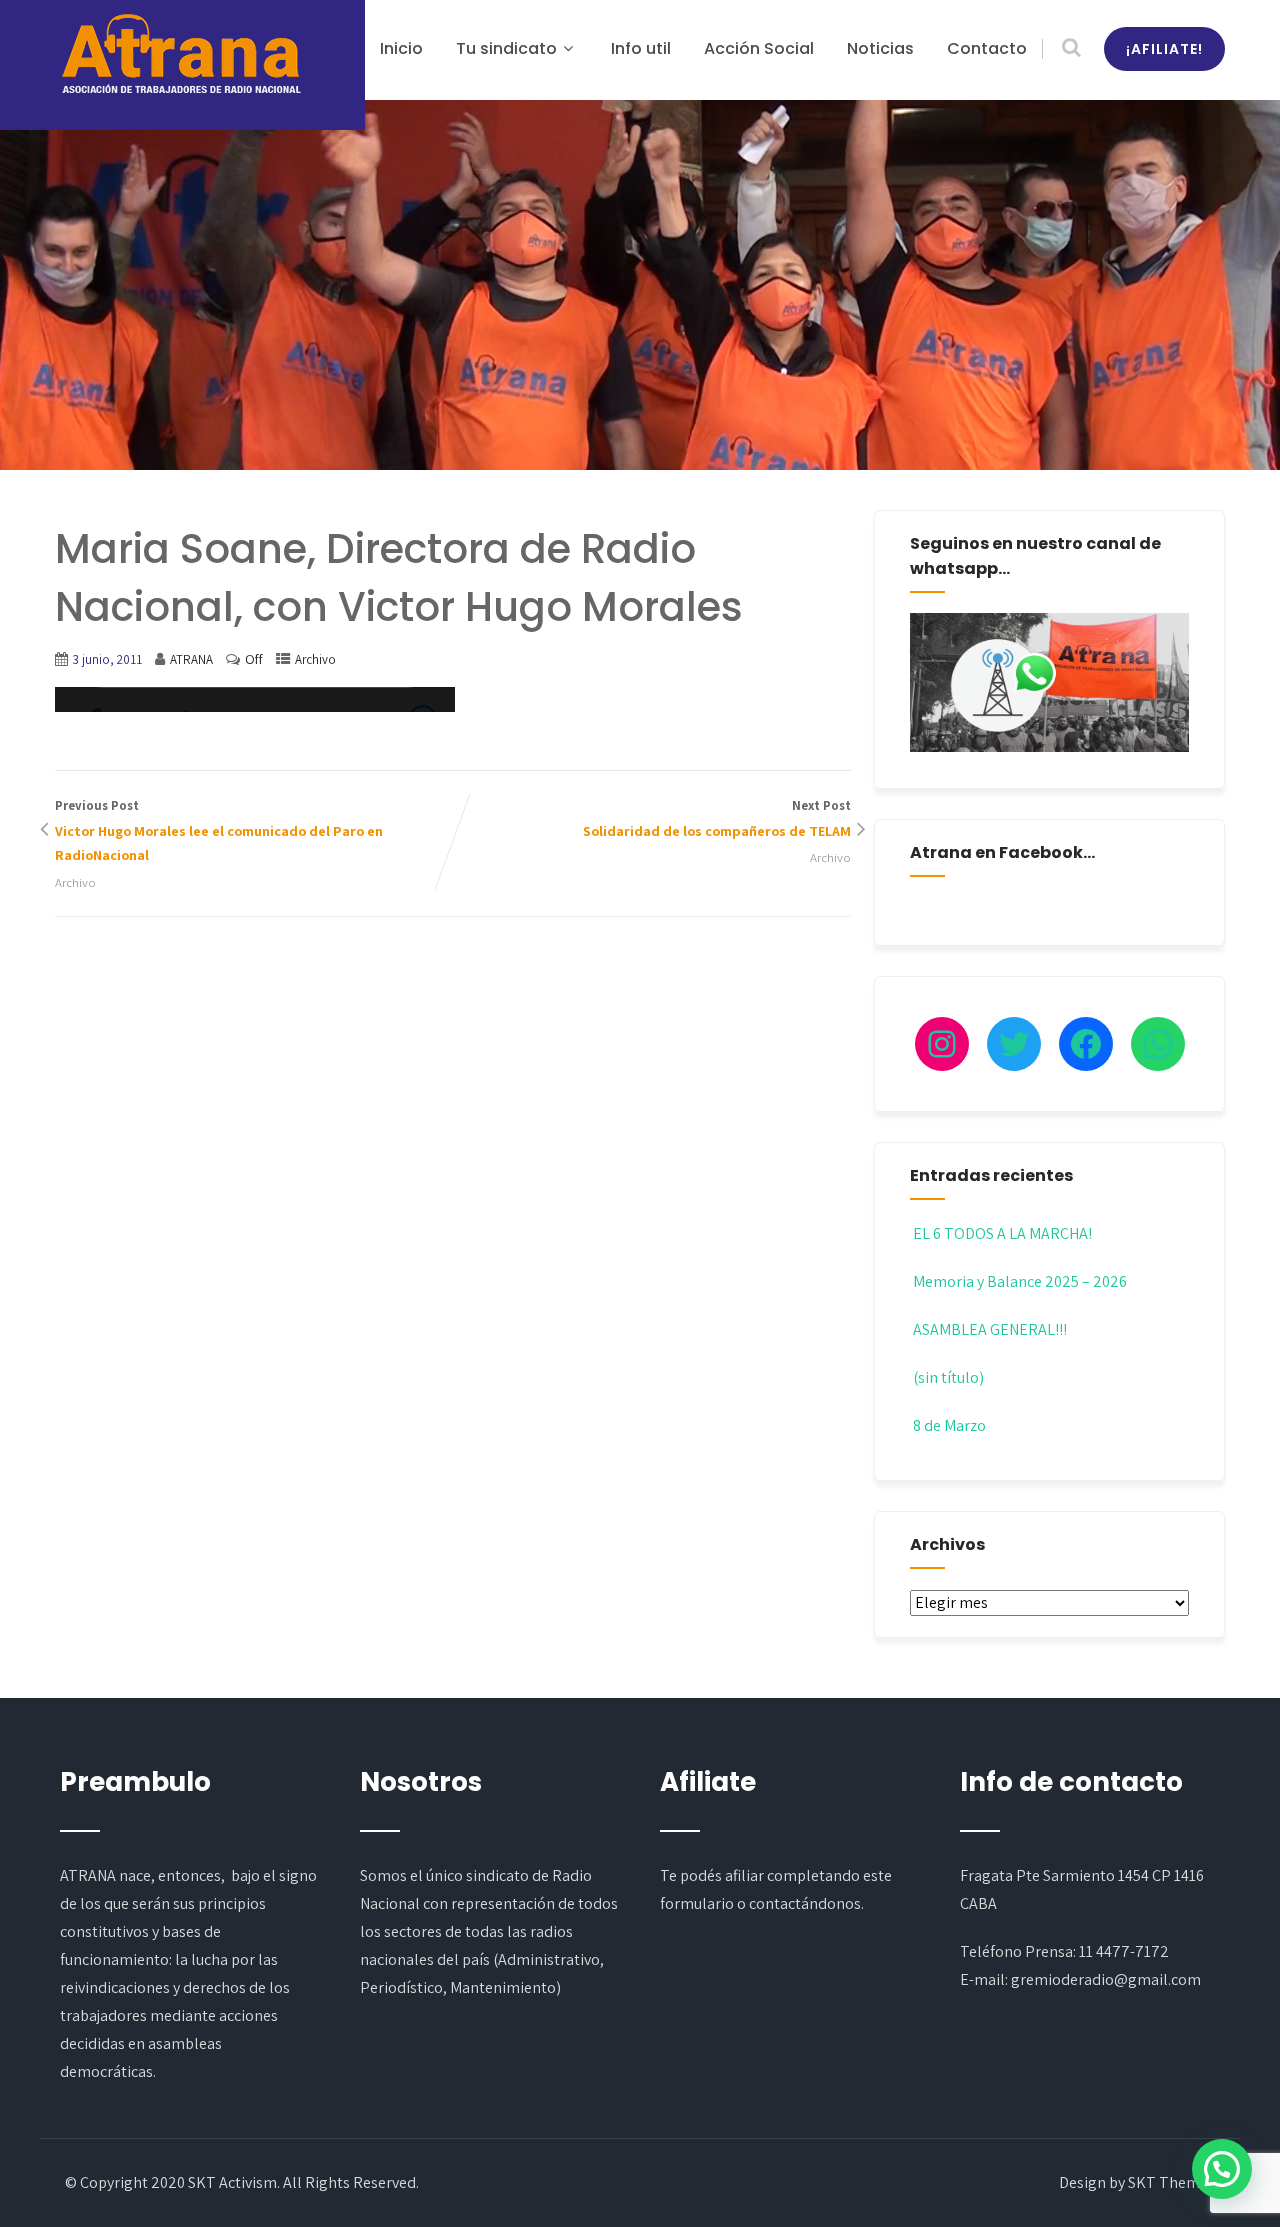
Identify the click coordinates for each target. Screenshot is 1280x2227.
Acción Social (759, 48)
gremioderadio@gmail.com (1106, 1979)
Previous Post (219, 831)
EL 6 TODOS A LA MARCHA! (1002, 1233)
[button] (1222, 2169)
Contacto (987, 48)
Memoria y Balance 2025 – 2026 (1020, 1281)
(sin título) (948, 1377)
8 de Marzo (949, 1425)
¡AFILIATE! (1164, 49)
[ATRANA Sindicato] (180, 55)
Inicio (401, 48)
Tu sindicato (506, 48)
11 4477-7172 (1124, 1951)
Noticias (880, 48)
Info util (641, 48)
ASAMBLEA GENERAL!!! (990, 1329)
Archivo (315, 659)
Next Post (717, 818)
